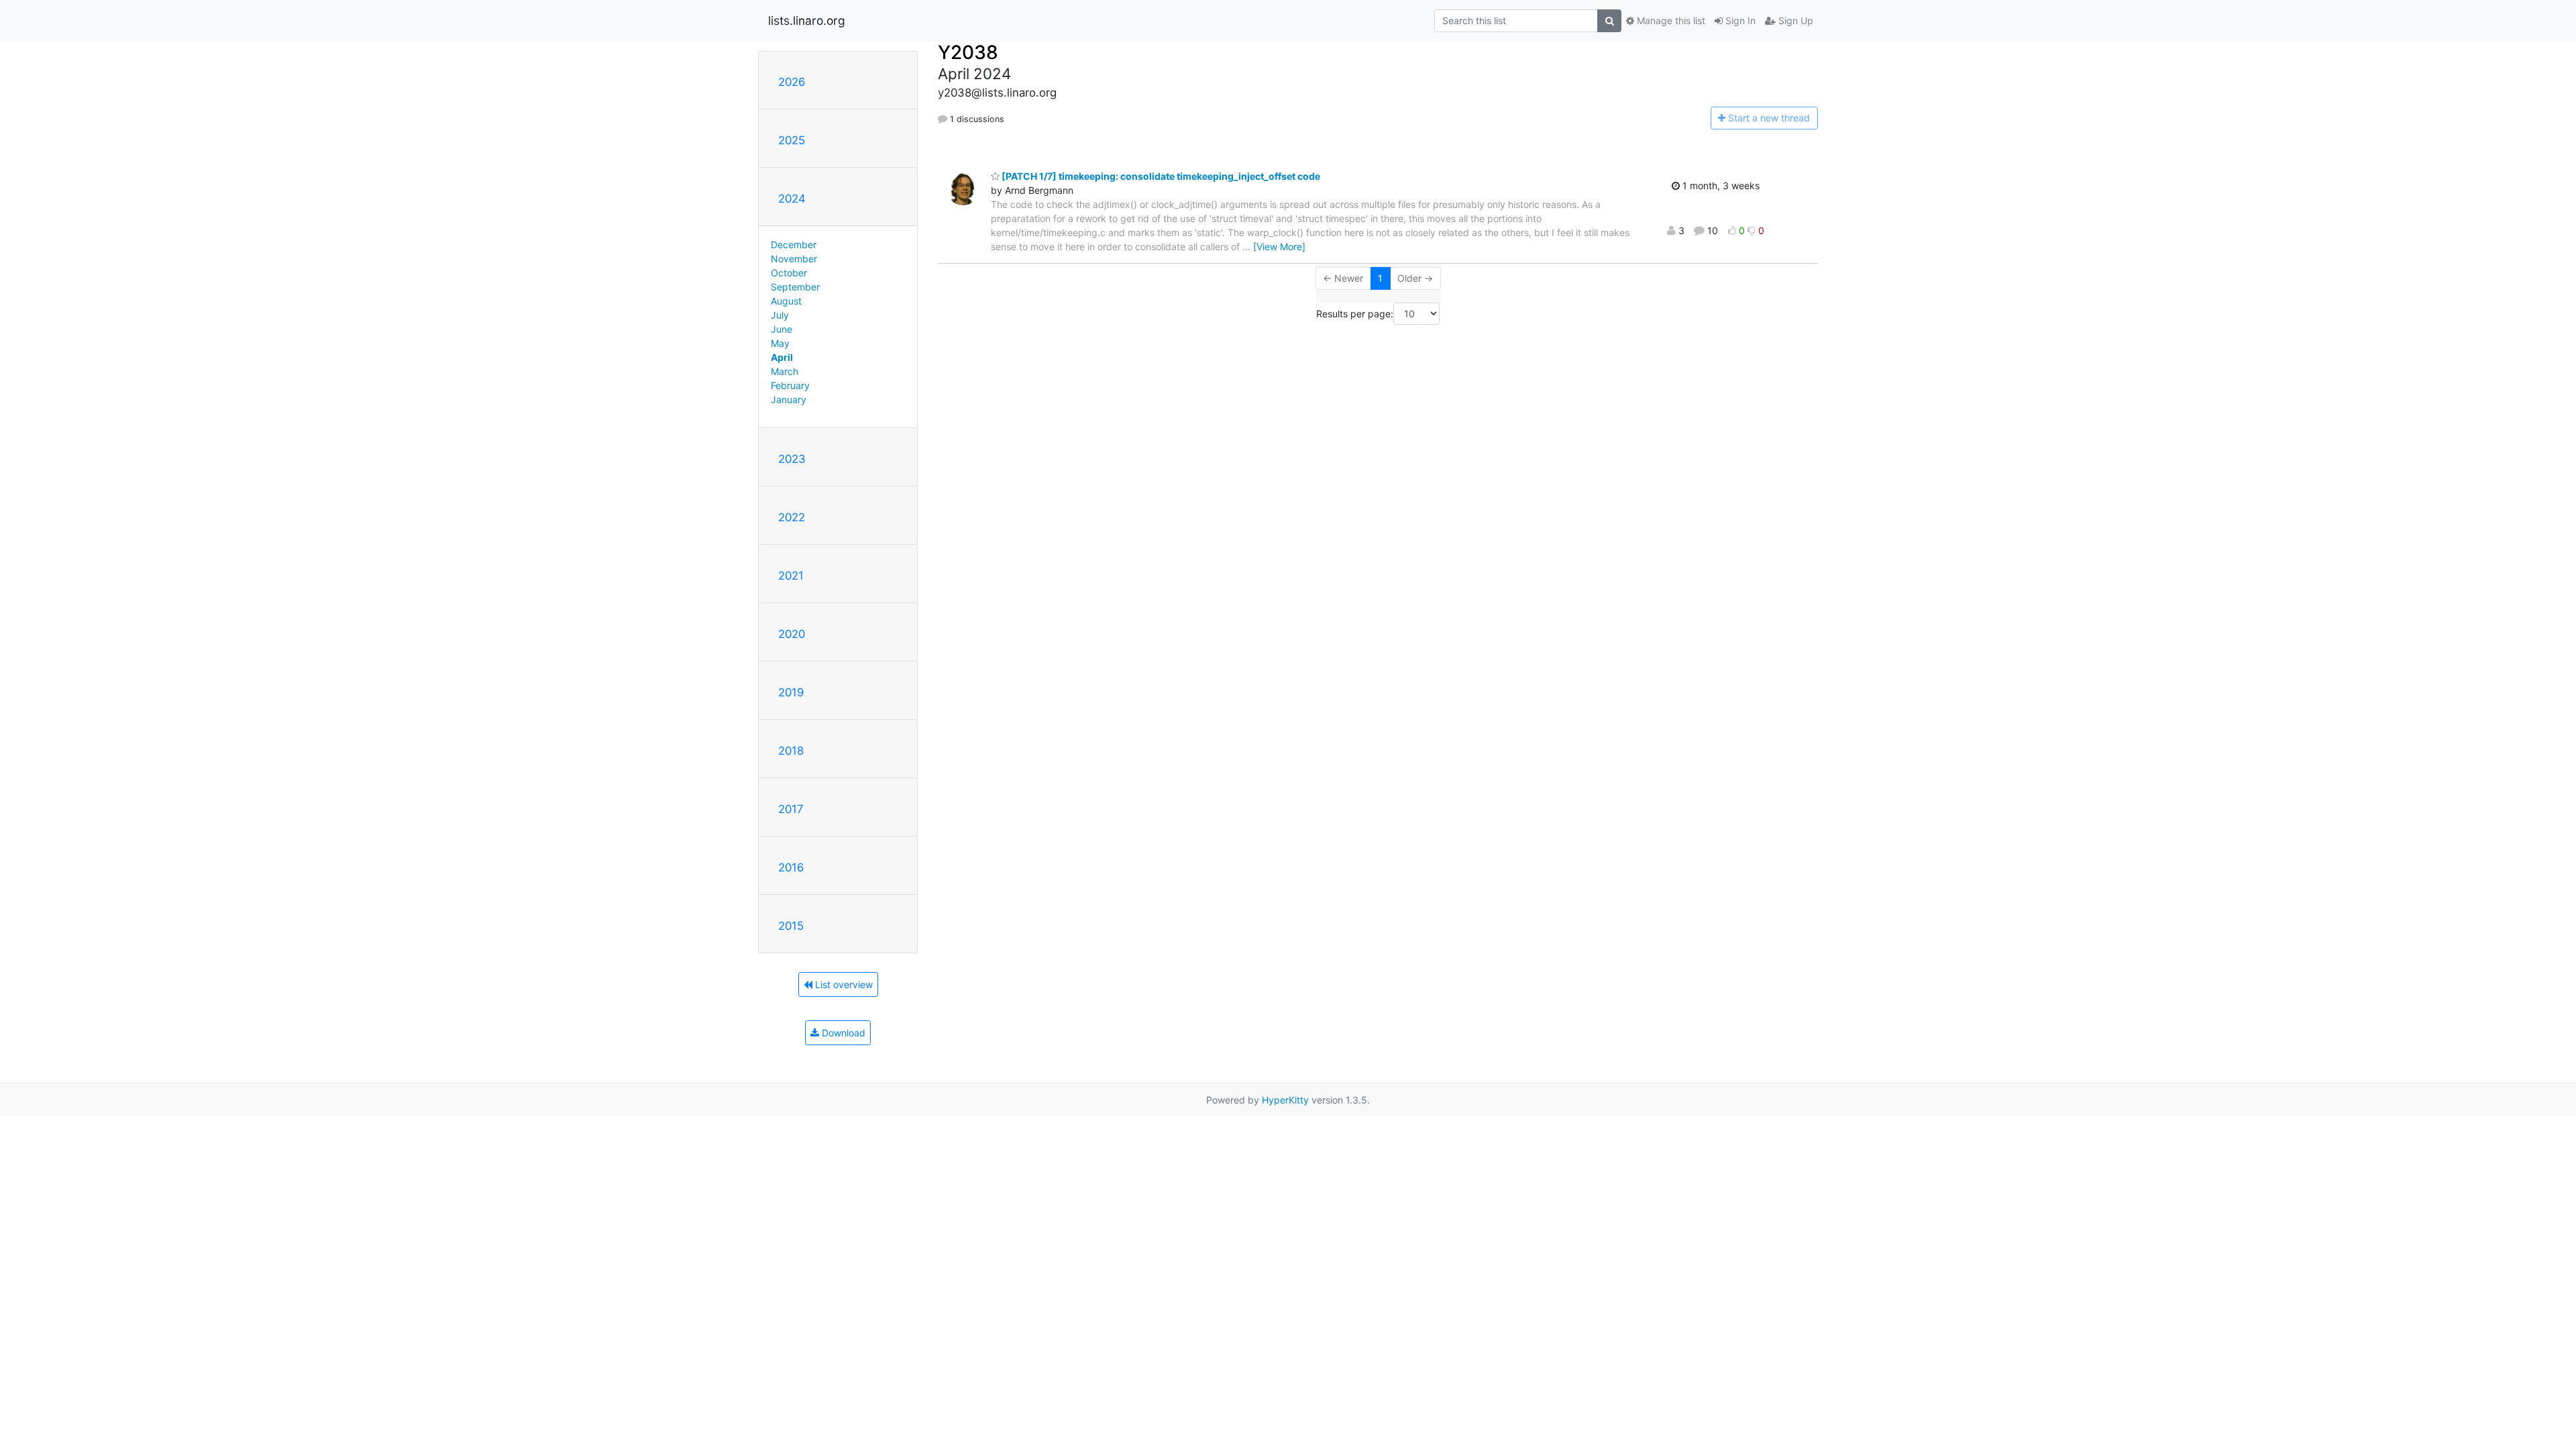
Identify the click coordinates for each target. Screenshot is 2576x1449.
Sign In (1739, 20)
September (795, 287)
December (794, 245)
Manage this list (1670, 20)
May (780, 343)
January (789, 399)
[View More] (1279, 247)
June (782, 329)
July (780, 315)
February (790, 385)
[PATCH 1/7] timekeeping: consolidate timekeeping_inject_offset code (1160, 176)
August (786, 301)
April (782, 357)
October (789, 273)
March (785, 371)
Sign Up (1794, 20)
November (794, 259)
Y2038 (968, 52)
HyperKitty (1285, 1100)
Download (842, 1033)
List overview (843, 984)
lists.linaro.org (807, 20)
